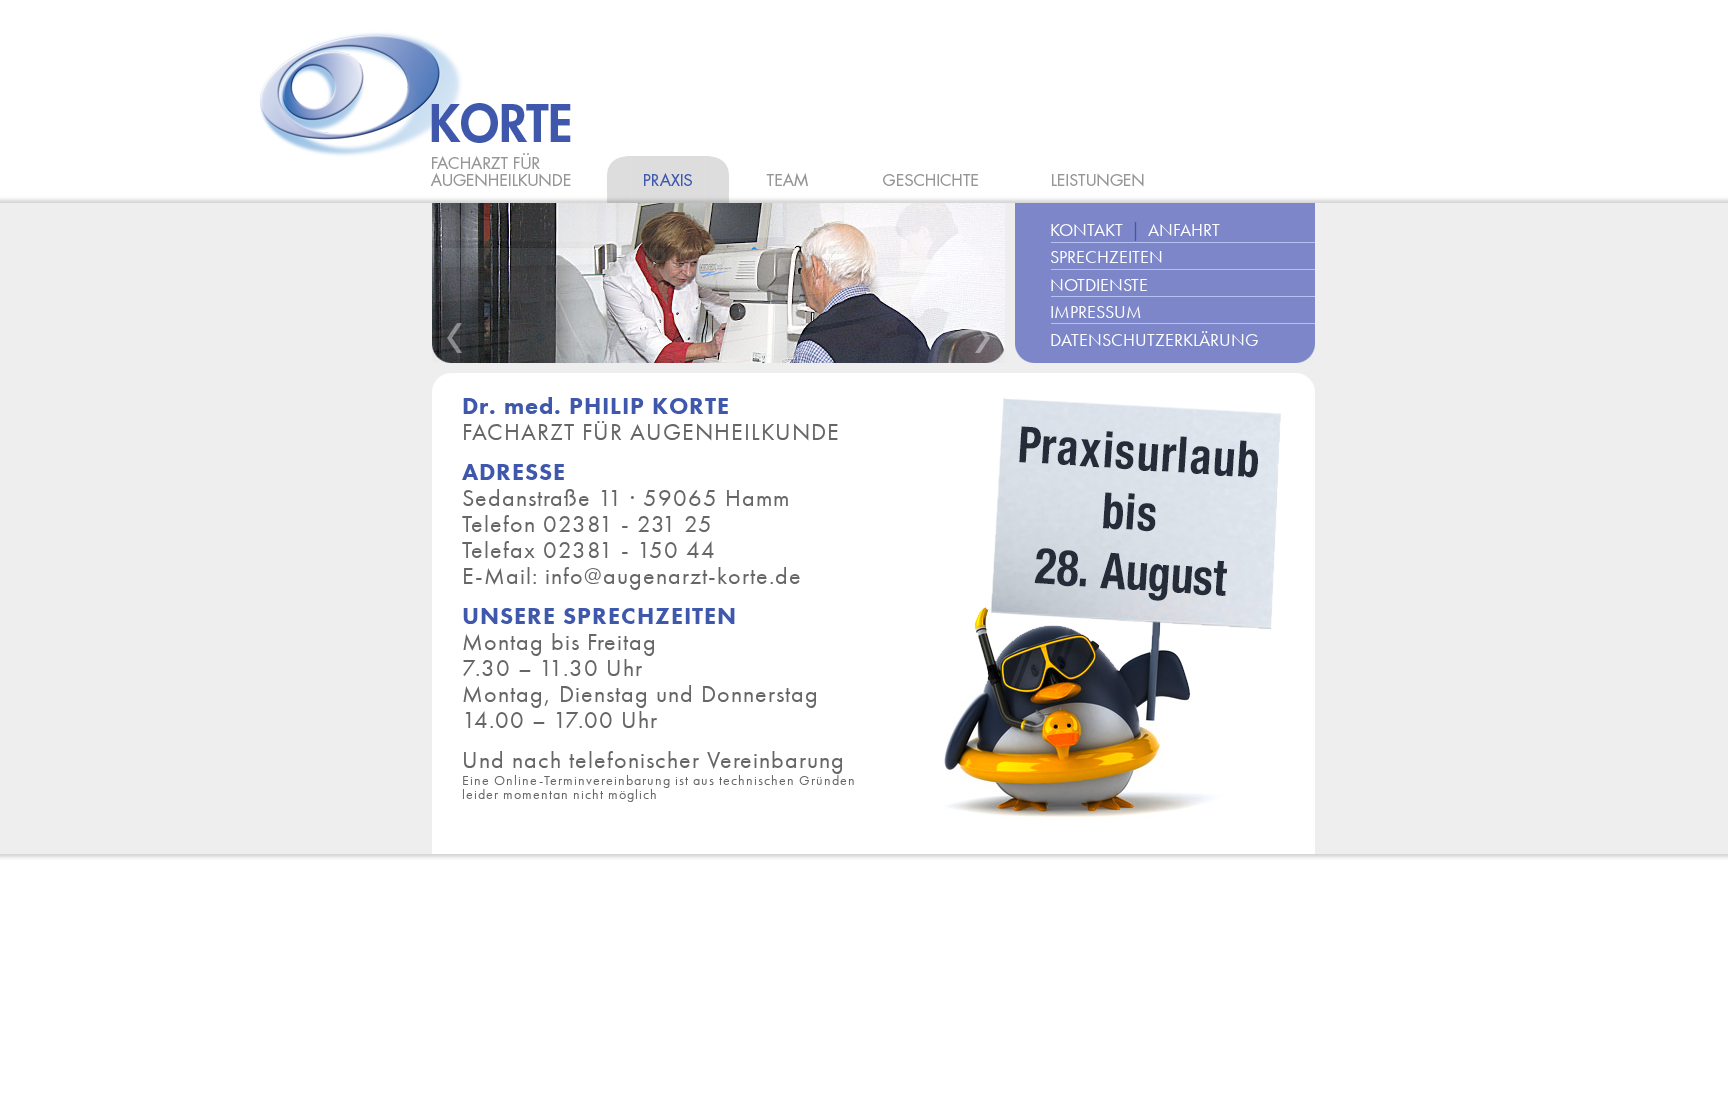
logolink (419, 116)
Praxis (668, 179)
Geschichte (930, 179)
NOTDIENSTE (1099, 285)
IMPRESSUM (1096, 312)
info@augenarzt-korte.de (673, 575)
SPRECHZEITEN (1106, 257)
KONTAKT (1086, 230)
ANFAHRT (1184, 230)
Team (787, 179)
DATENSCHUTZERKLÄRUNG (1154, 340)
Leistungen (1098, 179)
